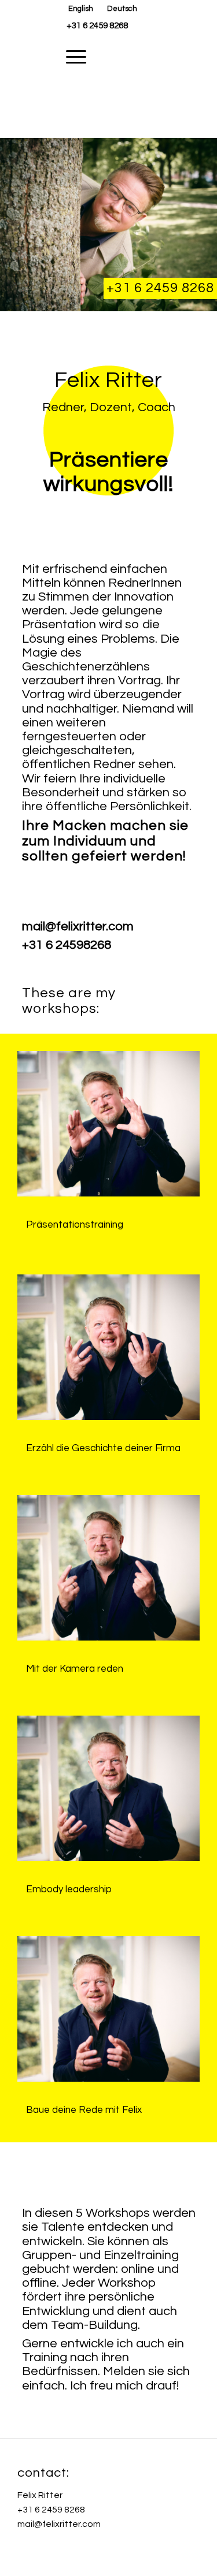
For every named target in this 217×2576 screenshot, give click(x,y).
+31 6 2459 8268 (97, 26)
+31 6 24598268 (67, 945)
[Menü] (70, 57)
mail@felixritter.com (59, 2524)
